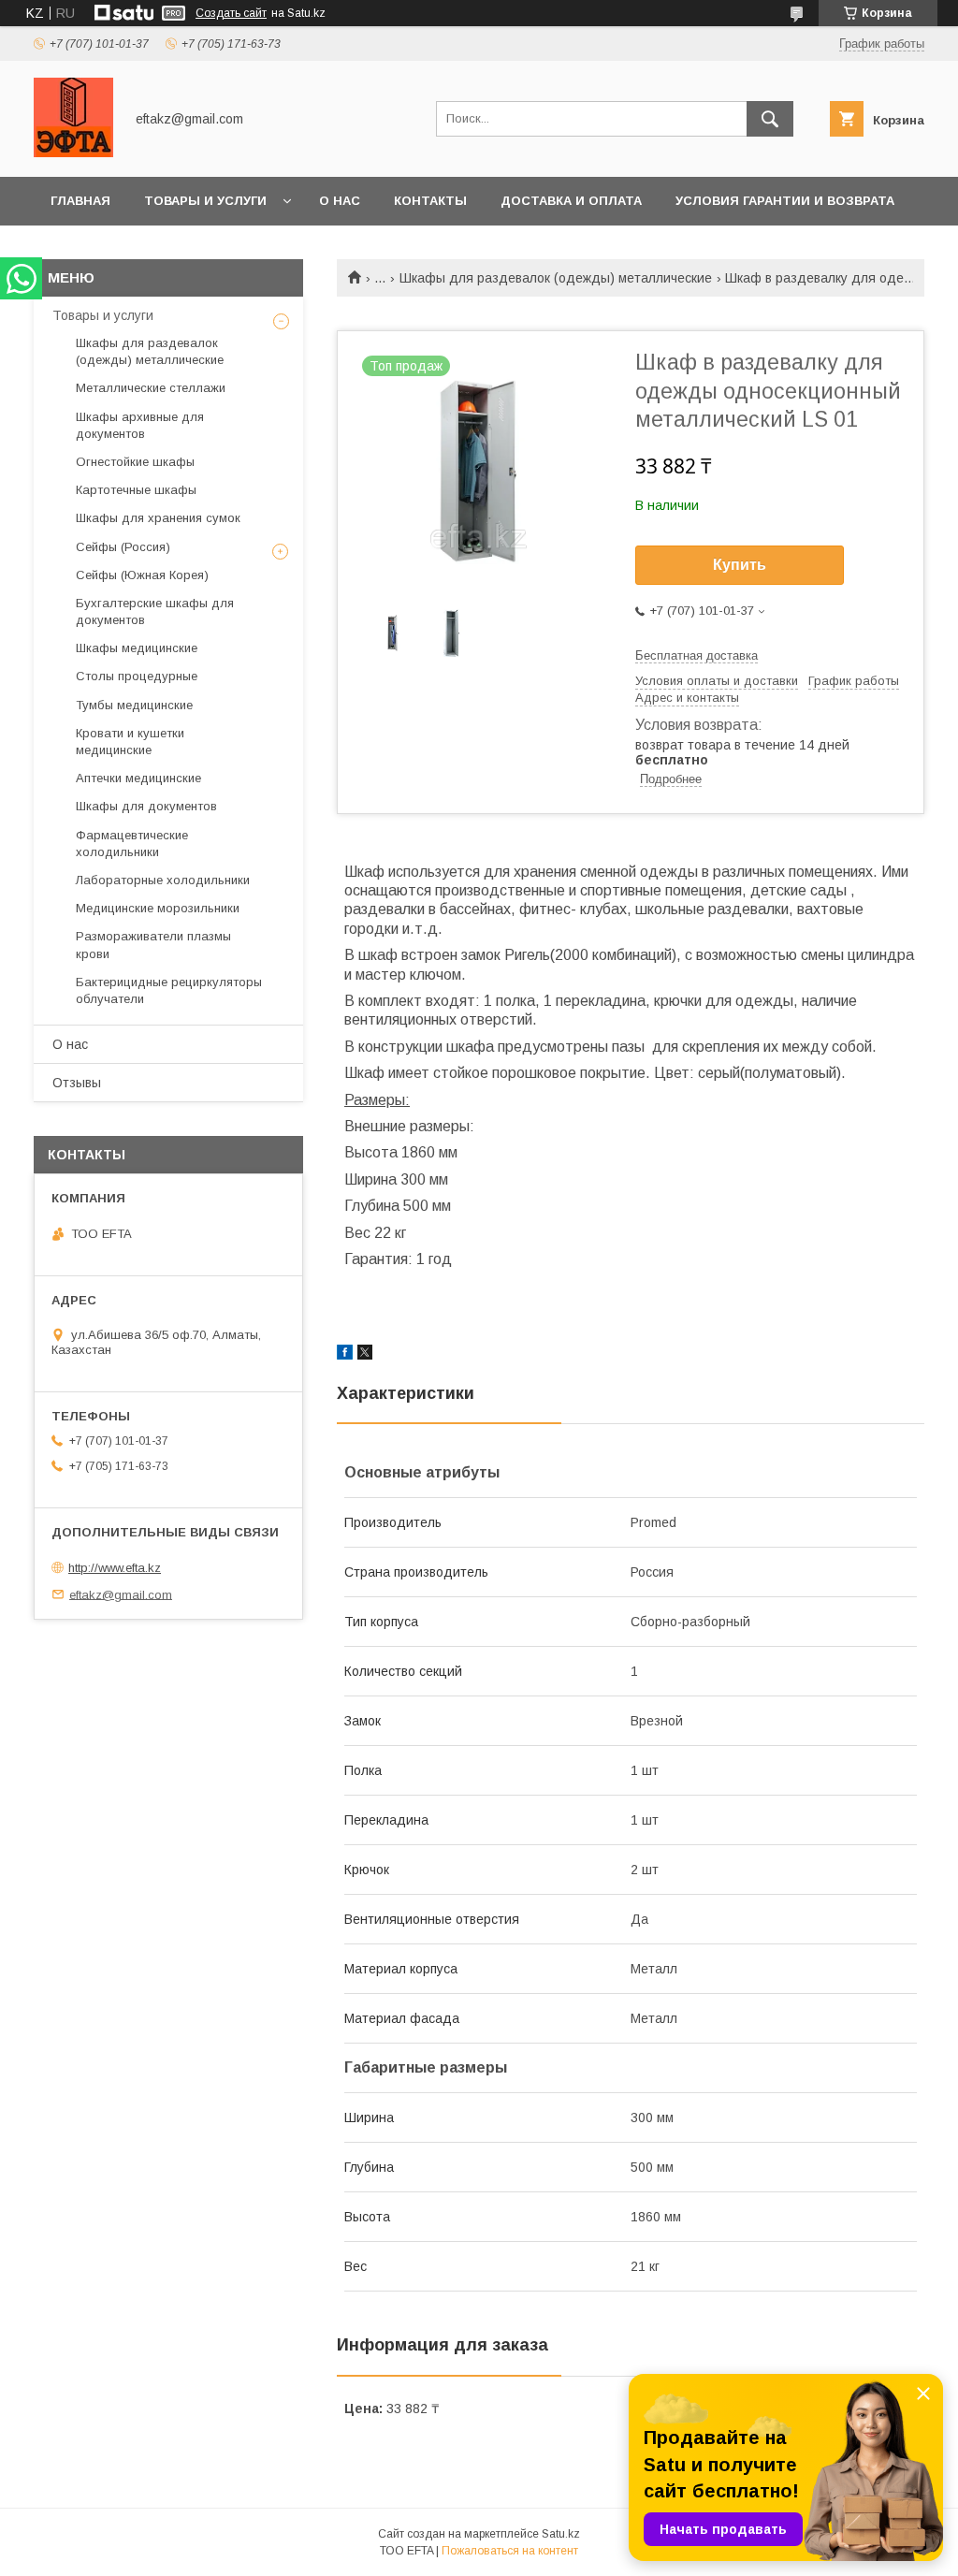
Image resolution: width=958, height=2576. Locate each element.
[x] (365, 1355)
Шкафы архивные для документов (140, 425)
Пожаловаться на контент (510, 2551)
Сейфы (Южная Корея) (142, 575)
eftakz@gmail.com (121, 1594)
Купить (740, 565)
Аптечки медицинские (138, 778)
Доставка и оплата (571, 201)
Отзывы (77, 1083)
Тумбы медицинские (134, 705)
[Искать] (770, 119)
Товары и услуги (205, 201)
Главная (80, 201)
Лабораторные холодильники (163, 880)
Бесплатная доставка (697, 655)
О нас (340, 201)
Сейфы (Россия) (123, 547)
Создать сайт (231, 13)
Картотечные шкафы (136, 490)
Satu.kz (561, 2534)
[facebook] (345, 1355)
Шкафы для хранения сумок (158, 518)
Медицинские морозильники (158, 908)
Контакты (430, 201)
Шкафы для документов (146, 806)
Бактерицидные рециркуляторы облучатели (169, 990)
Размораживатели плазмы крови (153, 945)
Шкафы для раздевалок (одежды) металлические (556, 278)
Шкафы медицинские (137, 648)
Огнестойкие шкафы (135, 462)
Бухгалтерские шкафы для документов (155, 611)
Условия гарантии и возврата (785, 201)
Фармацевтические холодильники (132, 844)
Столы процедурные (137, 676)
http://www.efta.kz (115, 1568)
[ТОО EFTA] (73, 153)
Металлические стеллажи (151, 388)
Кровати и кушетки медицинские (130, 742)
